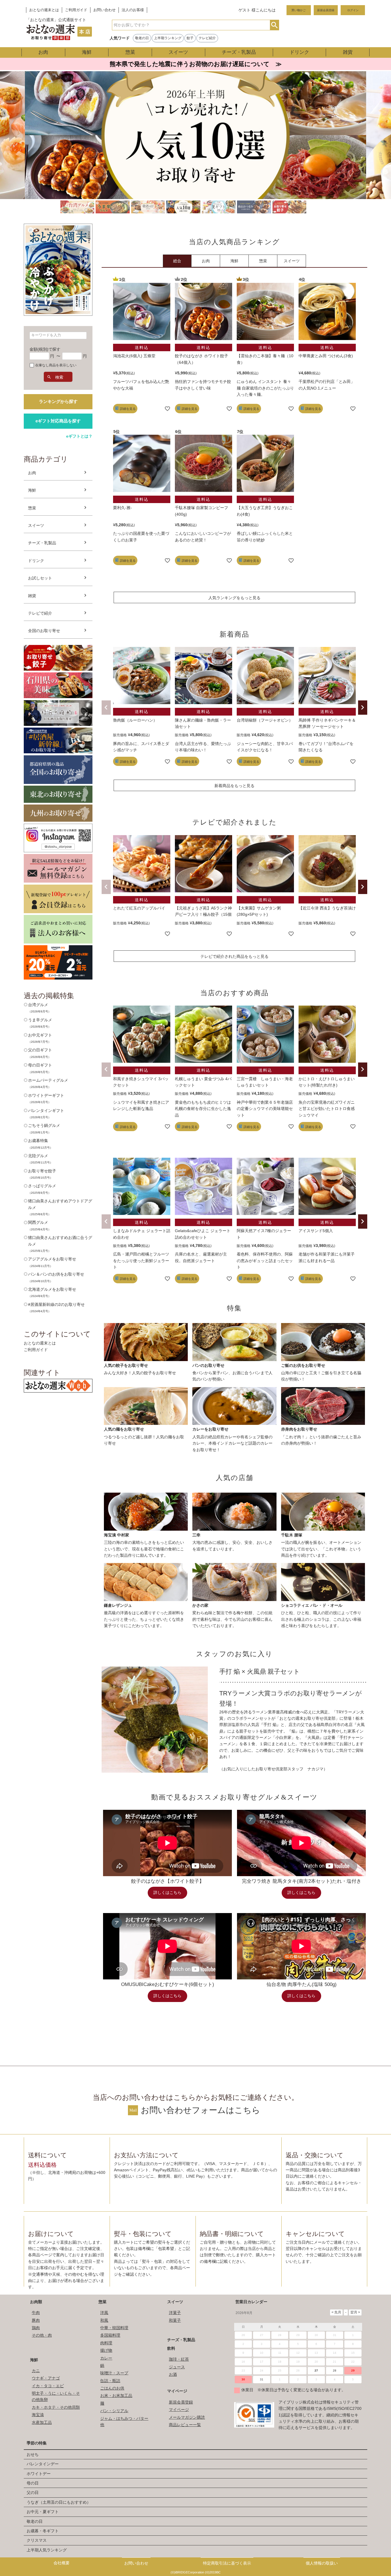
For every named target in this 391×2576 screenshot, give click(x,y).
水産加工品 (42, 2422)
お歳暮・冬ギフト (43, 2531)
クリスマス (37, 2540)
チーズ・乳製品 (239, 52)
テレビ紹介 (207, 38)
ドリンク (299, 52)
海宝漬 (38, 2415)
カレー (106, 2358)
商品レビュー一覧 (185, 2425)
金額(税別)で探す (45, 349)
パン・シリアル (114, 2411)
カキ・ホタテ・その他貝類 (56, 2407)
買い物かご (299, 10)
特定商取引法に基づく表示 (227, 2563)
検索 (274, 25)
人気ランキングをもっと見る (234, 598)
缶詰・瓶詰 (110, 2381)
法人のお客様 (133, 10)
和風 (104, 2320)
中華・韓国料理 (114, 2328)
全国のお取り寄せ (44, 631)
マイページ (177, 2391)
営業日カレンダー (251, 2302)
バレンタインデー (43, 2464)
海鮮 (87, 52)
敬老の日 (142, 38)
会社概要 (62, 2563)
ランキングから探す (58, 401)
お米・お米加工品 (116, 2396)
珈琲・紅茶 (179, 2359)
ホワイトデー (39, 2474)
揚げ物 (106, 2350)
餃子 (190, 38)
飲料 (171, 2348)
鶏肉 (36, 2328)
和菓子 (175, 2320)
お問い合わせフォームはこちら (201, 2110)
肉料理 (106, 2343)
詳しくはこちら (167, 1893)
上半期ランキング (168, 38)
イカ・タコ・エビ (48, 2386)
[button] (106, 708)
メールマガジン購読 (187, 2417)
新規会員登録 (326, 10)
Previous (16, 144)
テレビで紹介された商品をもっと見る (234, 956)
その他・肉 (42, 2335)
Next (375, 144)
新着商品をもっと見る (234, 786)
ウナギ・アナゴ (46, 2378)
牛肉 (36, 2313)
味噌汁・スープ (114, 2373)
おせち (33, 2454)
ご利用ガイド (76, 10)
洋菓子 (175, 2313)
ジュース (177, 2367)
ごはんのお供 (112, 2388)
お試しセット (40, 578)
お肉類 (36, 2302)
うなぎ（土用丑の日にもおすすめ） (59, 2502)
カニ (36, 2371)
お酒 (173, 2374)
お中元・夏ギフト (43, 2512)
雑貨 (348, 52)
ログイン (353, 10)
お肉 (43, 52)
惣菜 (130, 52)
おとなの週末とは (44, 10)
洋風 (104, 2313)
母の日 (33, 2483)
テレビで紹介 (40, 613)
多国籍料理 (110, 2335)
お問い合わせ (104, 10)
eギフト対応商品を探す (58, 421)
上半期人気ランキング (47, 2550)
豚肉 (36, 2320)
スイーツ (178, 52)
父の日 (33, 2492)
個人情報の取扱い (322, 2563)
